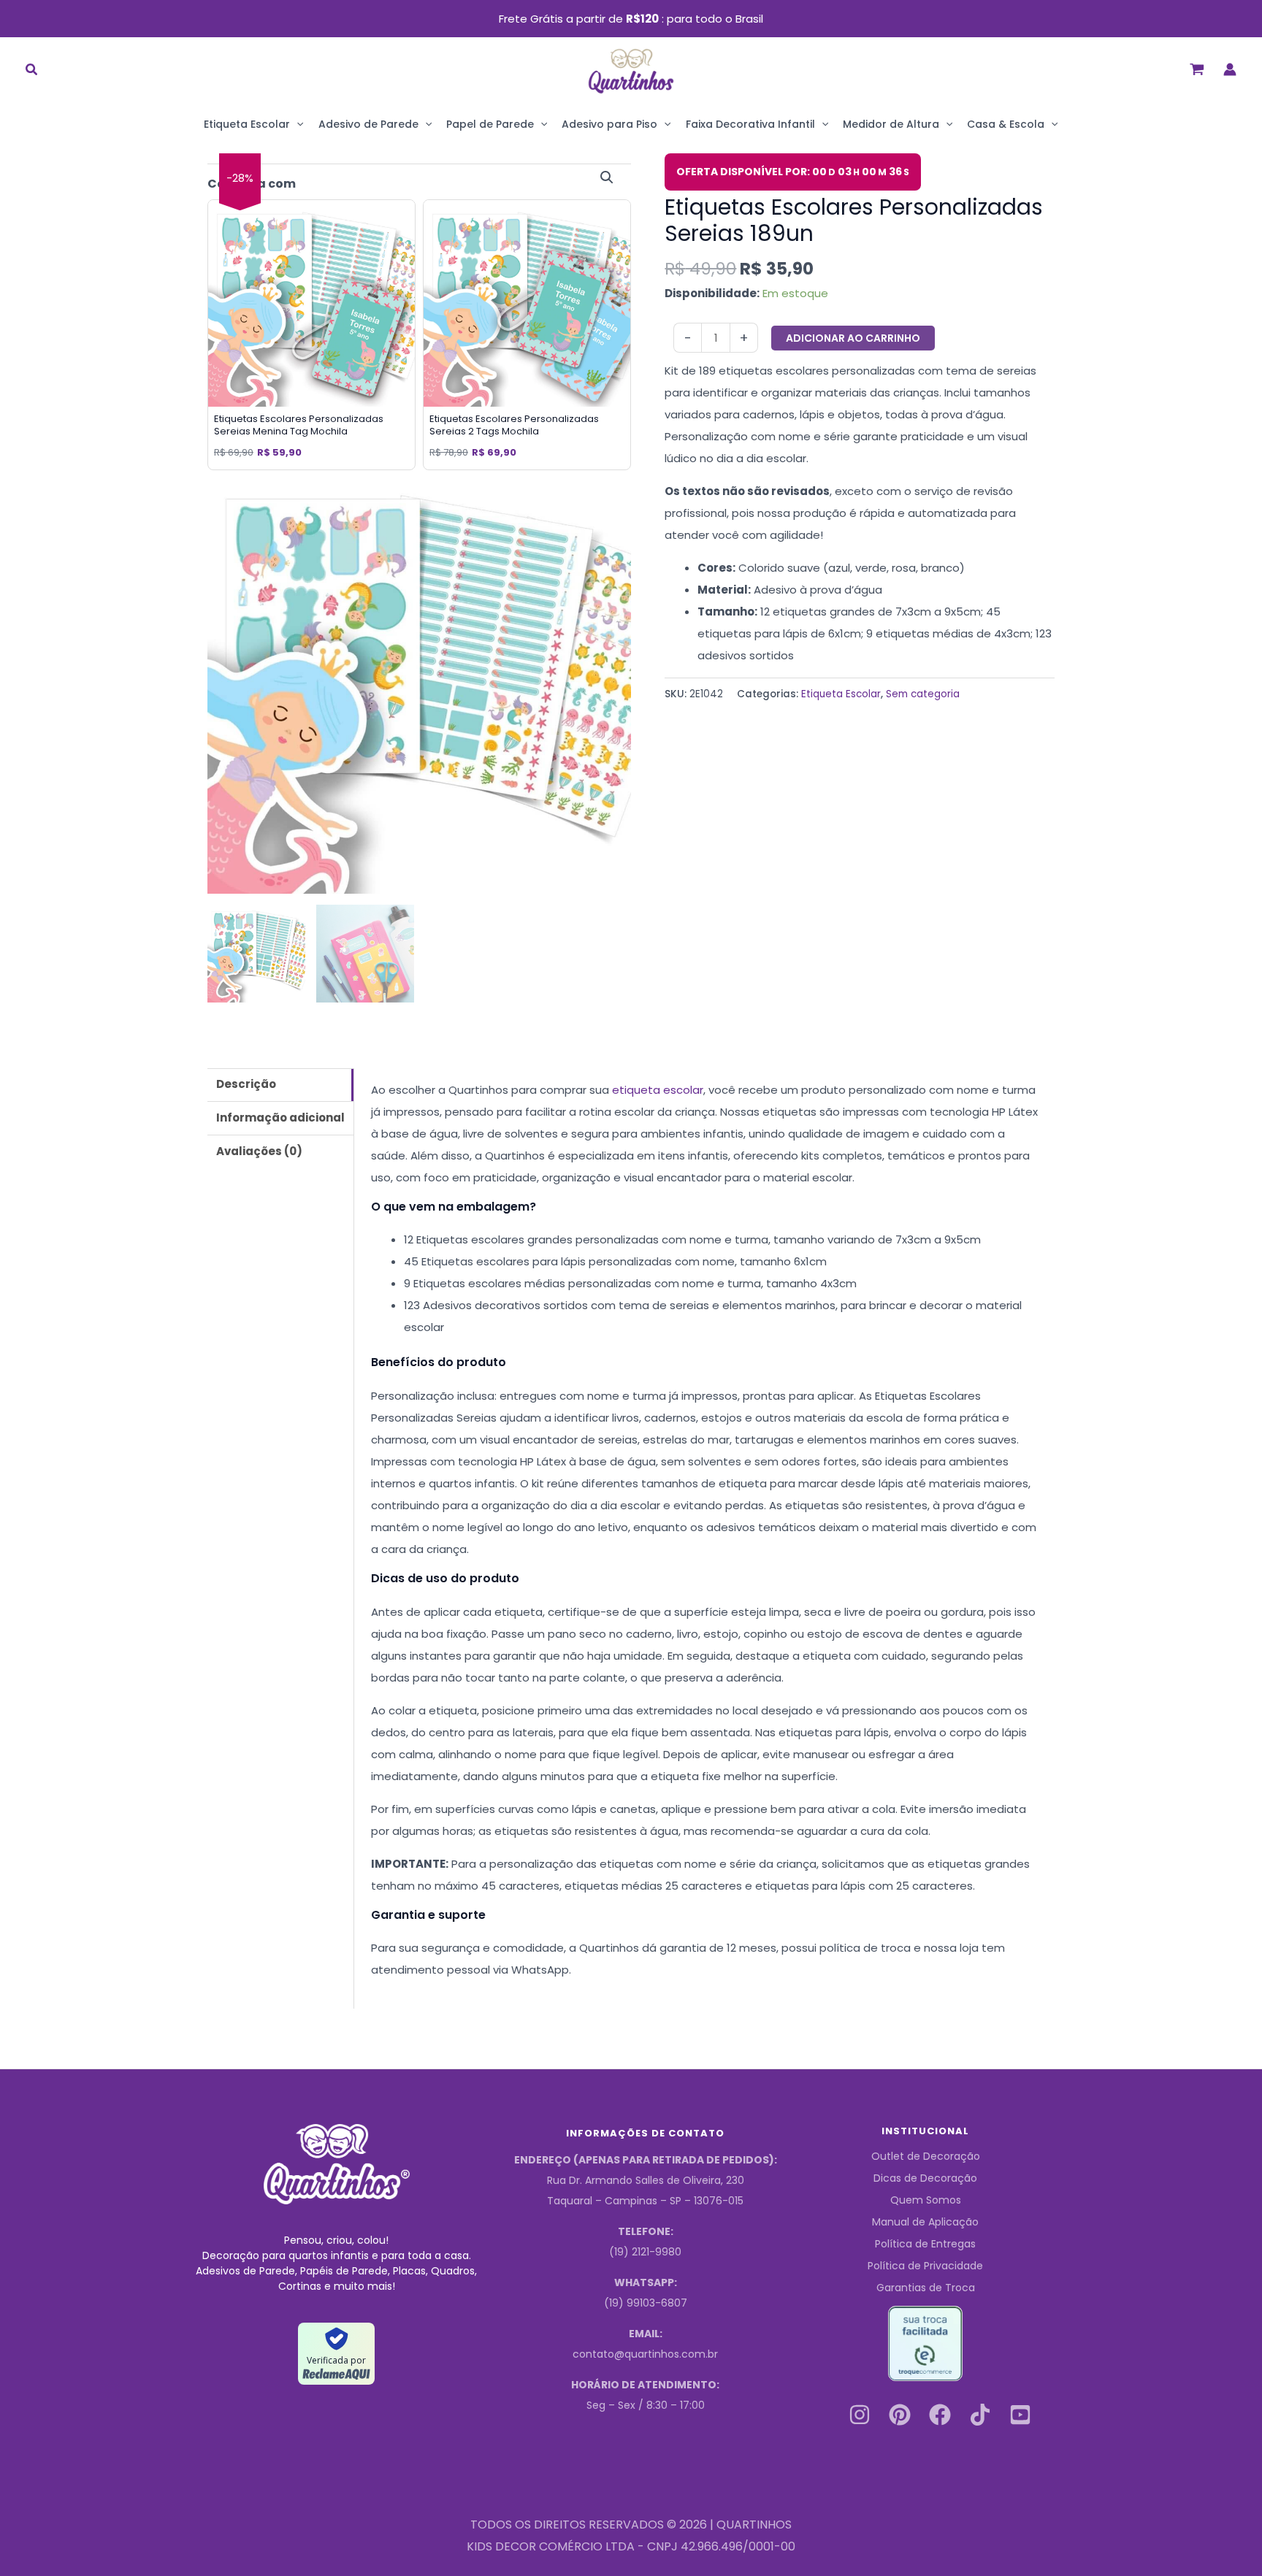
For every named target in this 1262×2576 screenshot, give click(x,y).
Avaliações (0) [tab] (259, 1151)
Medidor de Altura (891, 124)
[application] (297, 124)
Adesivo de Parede (368, 124)
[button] (32, 71)
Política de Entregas (925, 2244)
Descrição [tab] (246, 1084)
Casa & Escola (1006, 124)
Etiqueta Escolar (247, 124)
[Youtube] (1020, 2415)
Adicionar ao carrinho (853, 338)
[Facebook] (940, 2415)
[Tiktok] (980, 2415)
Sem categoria (923, 694)
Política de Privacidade (925, 2266)
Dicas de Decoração (925, 2178)
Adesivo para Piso (609, 124)
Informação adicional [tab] (280, 1118)
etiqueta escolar (658, 1090)
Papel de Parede (490, 124)
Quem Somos (926, 2200)
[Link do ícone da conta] (1230, 69)
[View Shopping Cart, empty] (1197, 69)
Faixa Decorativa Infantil (750, 124)
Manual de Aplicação (925, 2222)
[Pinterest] (900, 2415)
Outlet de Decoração (926, 2156)
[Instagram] (860, 2415)
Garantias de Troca (926, 2288)
